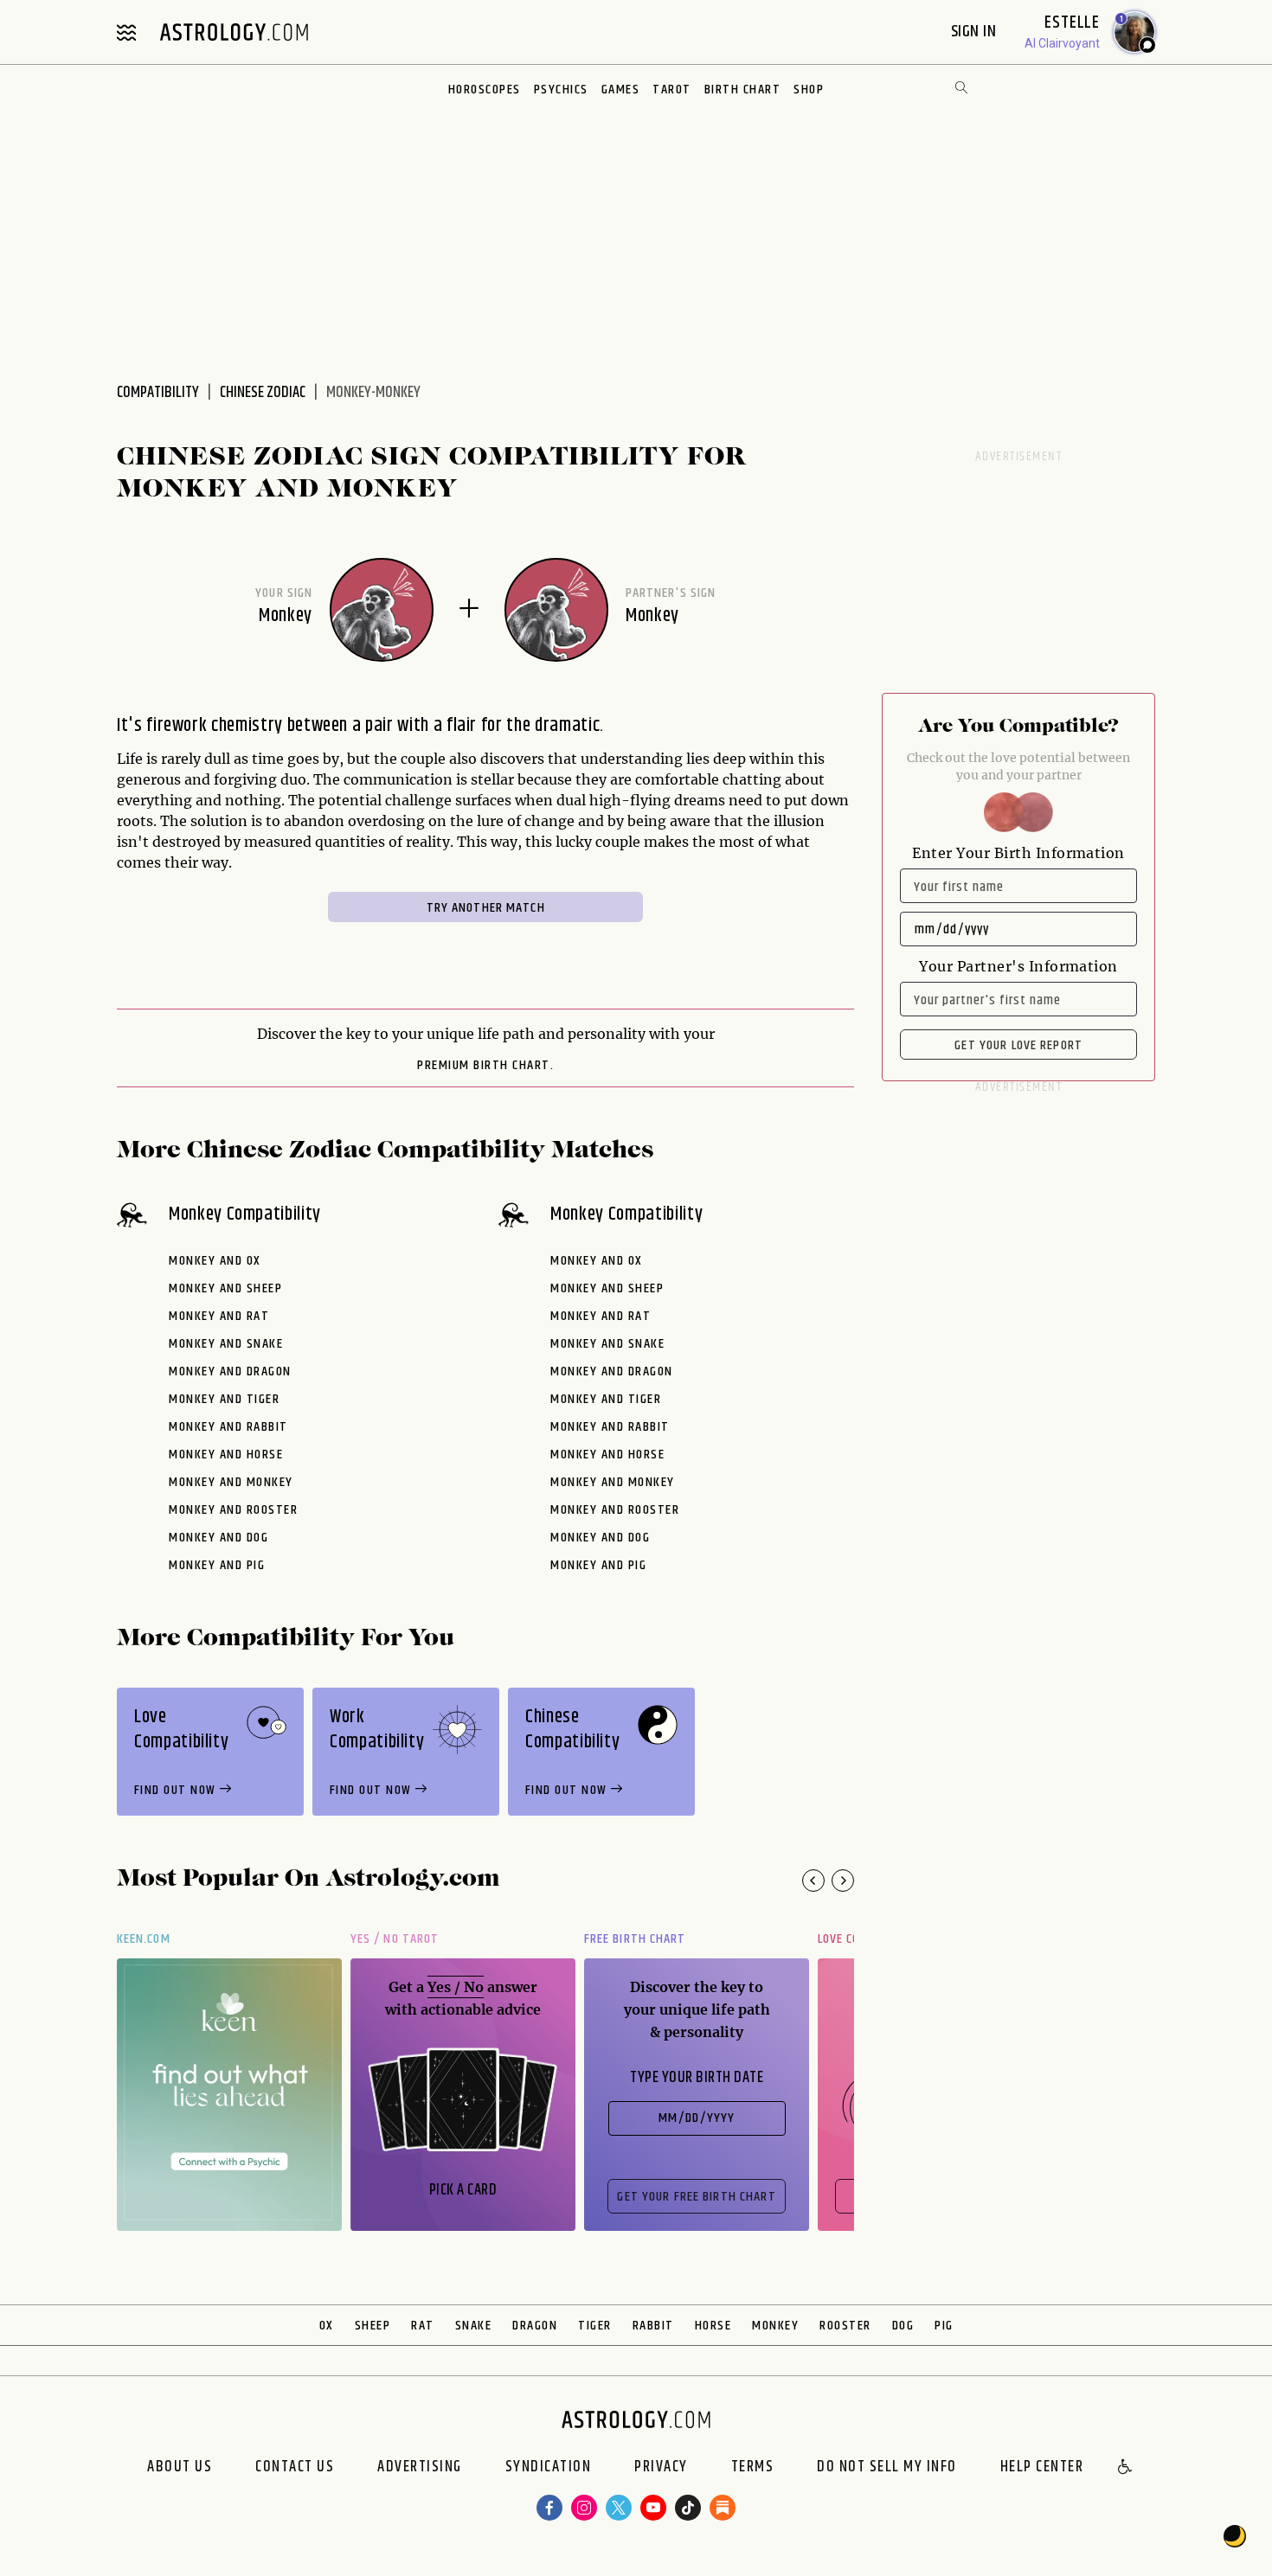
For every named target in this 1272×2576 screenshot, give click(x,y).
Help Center (1042, 2468)
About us (180, 2468)
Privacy (661, 2468)
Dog (903, 2326)
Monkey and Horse (226, 1455)
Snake (474, 2326)
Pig (944, 2326)
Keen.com (144, 1939)
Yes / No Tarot (395, 1939)
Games (621, 90)
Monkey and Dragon (230, 1371)
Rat (423, 2326)
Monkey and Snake (226, 1344)
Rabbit (653, 2326)
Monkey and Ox (215, 1261)
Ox (327, 2326)
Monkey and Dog (218, 1538)
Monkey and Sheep (225, 1288)
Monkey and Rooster (233, 1510)
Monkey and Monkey (231, 1482)
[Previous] (813, 1881)
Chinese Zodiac (263, 393)
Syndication (549, 2468)
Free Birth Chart (635, 1939)
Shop (809, 90)
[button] (1126, 2468)
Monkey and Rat (219, 1316)
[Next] (843, 1881)
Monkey (775, 2326)
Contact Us (295, 2468)
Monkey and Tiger (224, 1399)
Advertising (420, 2468)
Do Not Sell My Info (887, 2468)
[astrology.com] (234, 32)
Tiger (595, 2326)
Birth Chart (743, 90)
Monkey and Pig (217, 1565)
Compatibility (158, 393)
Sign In (976, 32)
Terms (753, 2468)
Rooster (845, 2326)
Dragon (535, 2326)
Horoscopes (485, 90)
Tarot (672, 90)
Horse (713, 2326)
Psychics (561, 90)
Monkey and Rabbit (228, 1427)
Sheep (373, 2326)
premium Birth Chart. (485, 1066)
